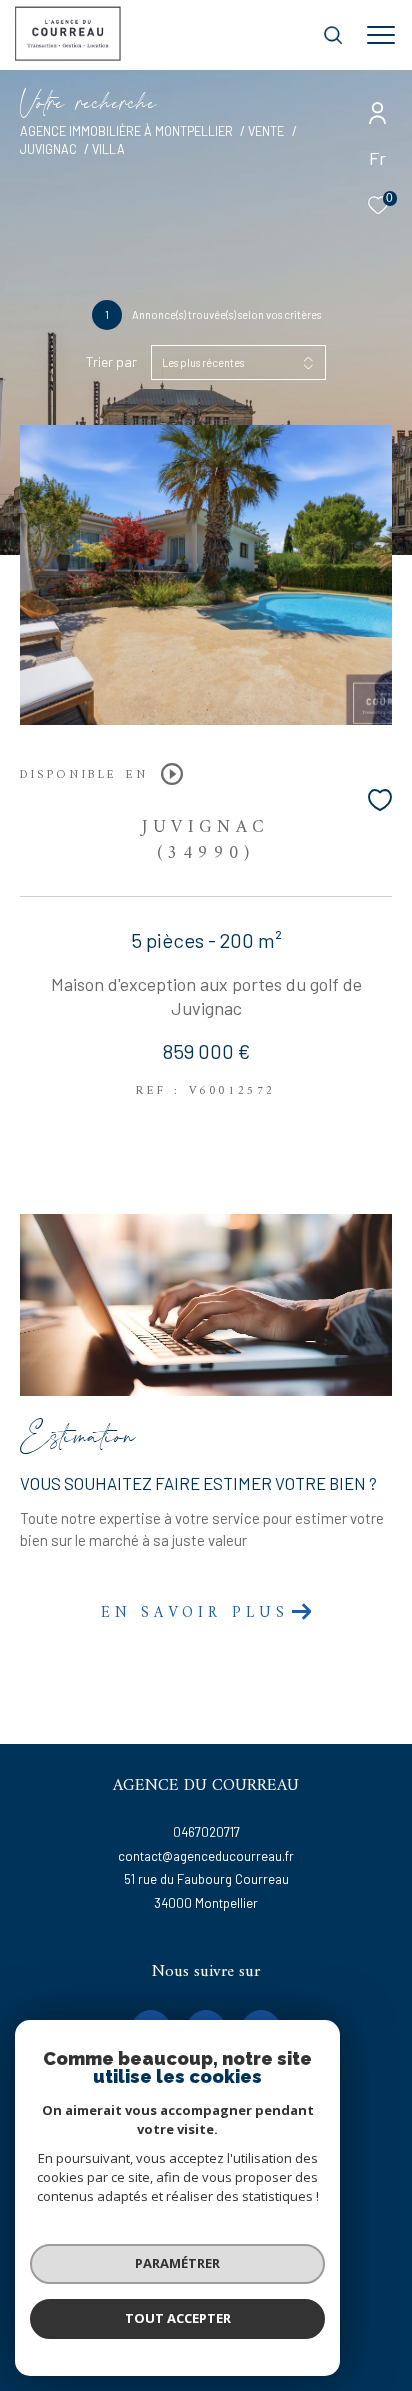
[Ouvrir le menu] (381, 35)
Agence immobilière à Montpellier (126, 131)
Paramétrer (177, 2263)
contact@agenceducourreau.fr (206, 1856)
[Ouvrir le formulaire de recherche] (333, 35)
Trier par (111, 362)
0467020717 (206, 1832)
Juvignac (48, 149)
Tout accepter (178, 2318)
